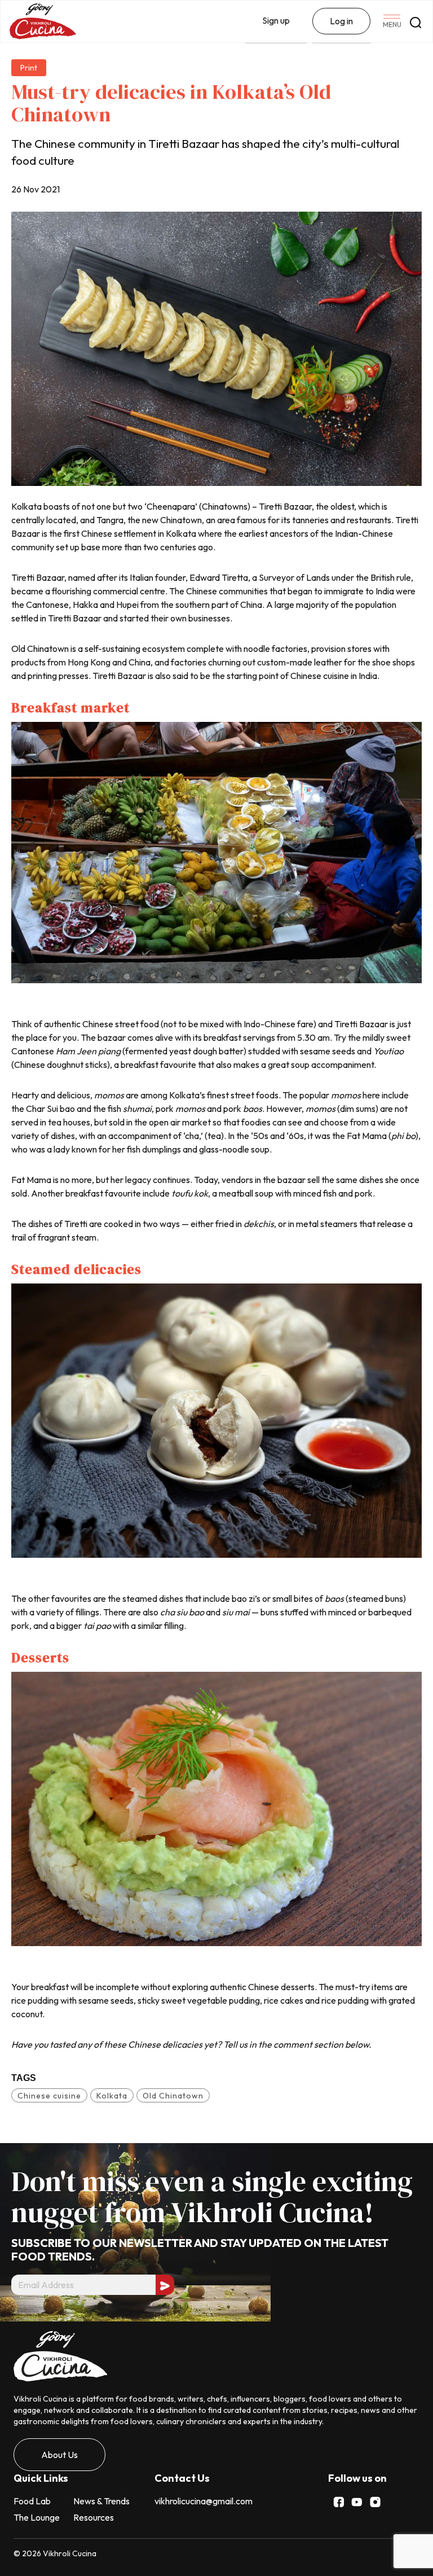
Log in (341, 21)
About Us (59, 2455)
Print (29, 68)
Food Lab (32, 2501)
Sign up (276, 20)
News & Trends (101, 2501)
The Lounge (37, 2517)
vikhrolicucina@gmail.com (204, 2501)
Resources (94, 2517)
